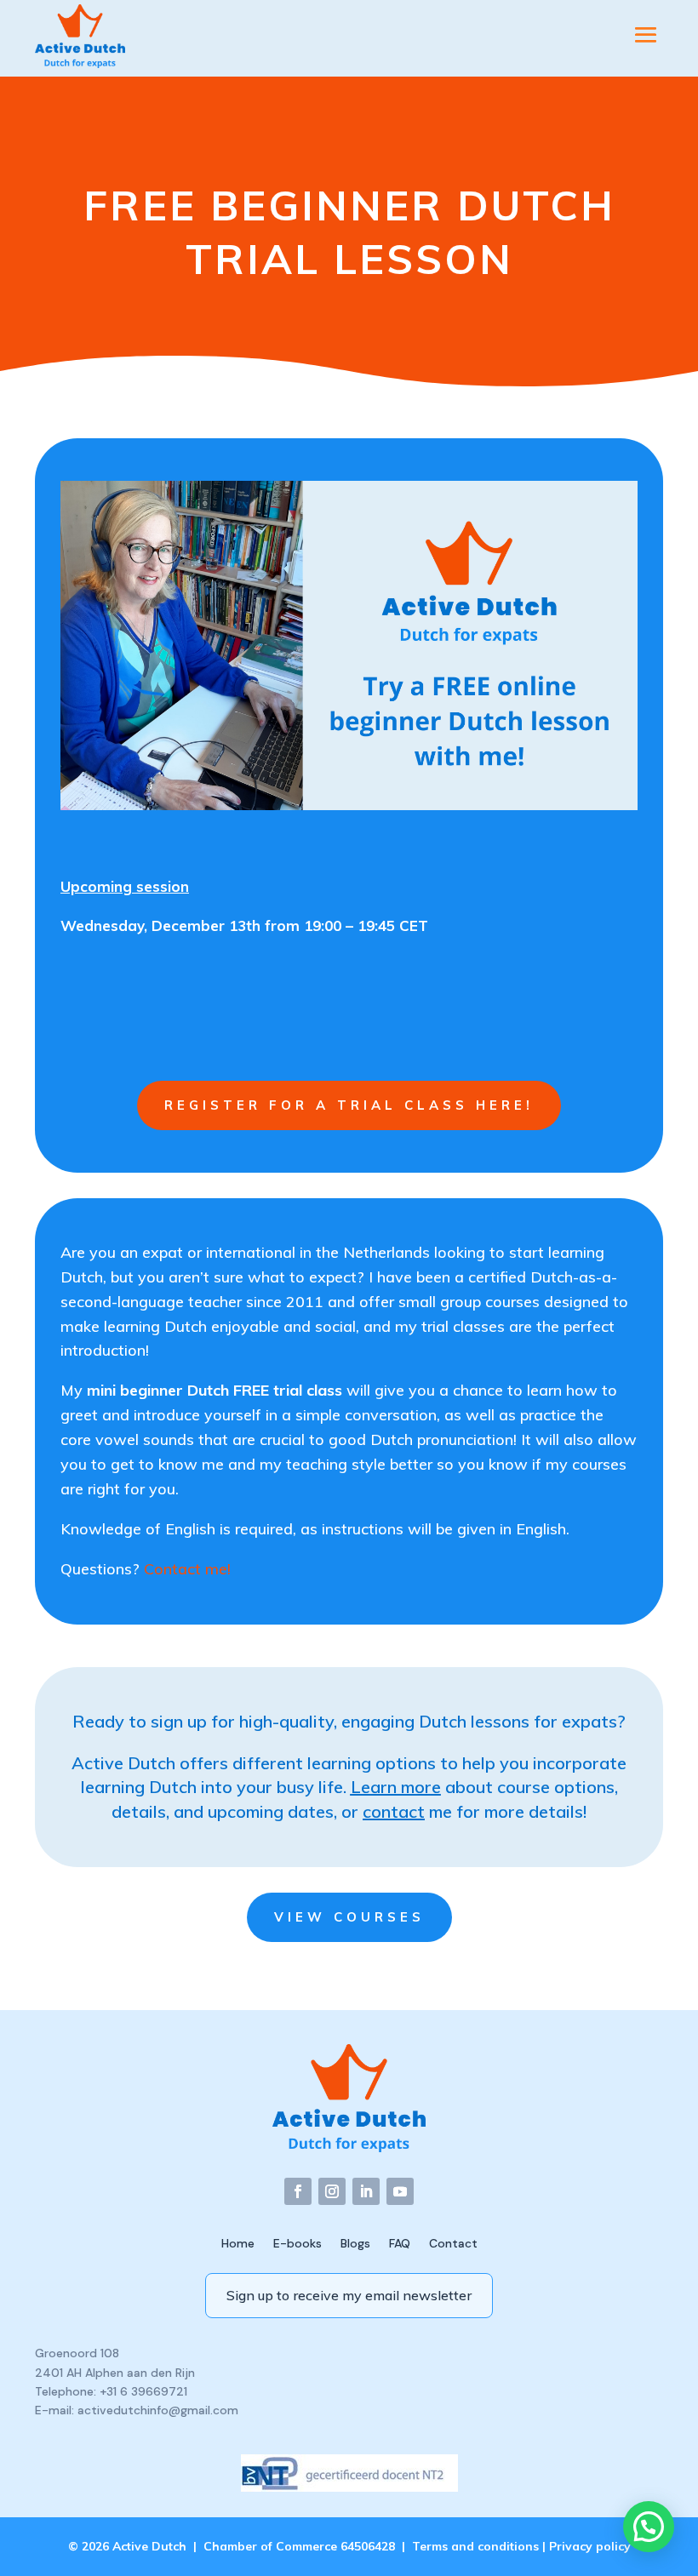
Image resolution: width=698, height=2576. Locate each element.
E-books (298, 2242)
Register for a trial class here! (349, 1105)
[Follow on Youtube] (400, 2191)
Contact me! (187, 1569)
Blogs (355, 2242)
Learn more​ (396, 1787)
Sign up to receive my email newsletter (349, 2295)
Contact (453, 2242)
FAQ (400, 2242)
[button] (649, 2527)
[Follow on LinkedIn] (366, 2191)
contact (394, 1811)
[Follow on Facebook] (298, 2191)
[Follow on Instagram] (332, 2191)
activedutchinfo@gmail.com (158, 2410)
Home (238, 2242)
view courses (349, 1917)
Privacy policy (590, 2546)
